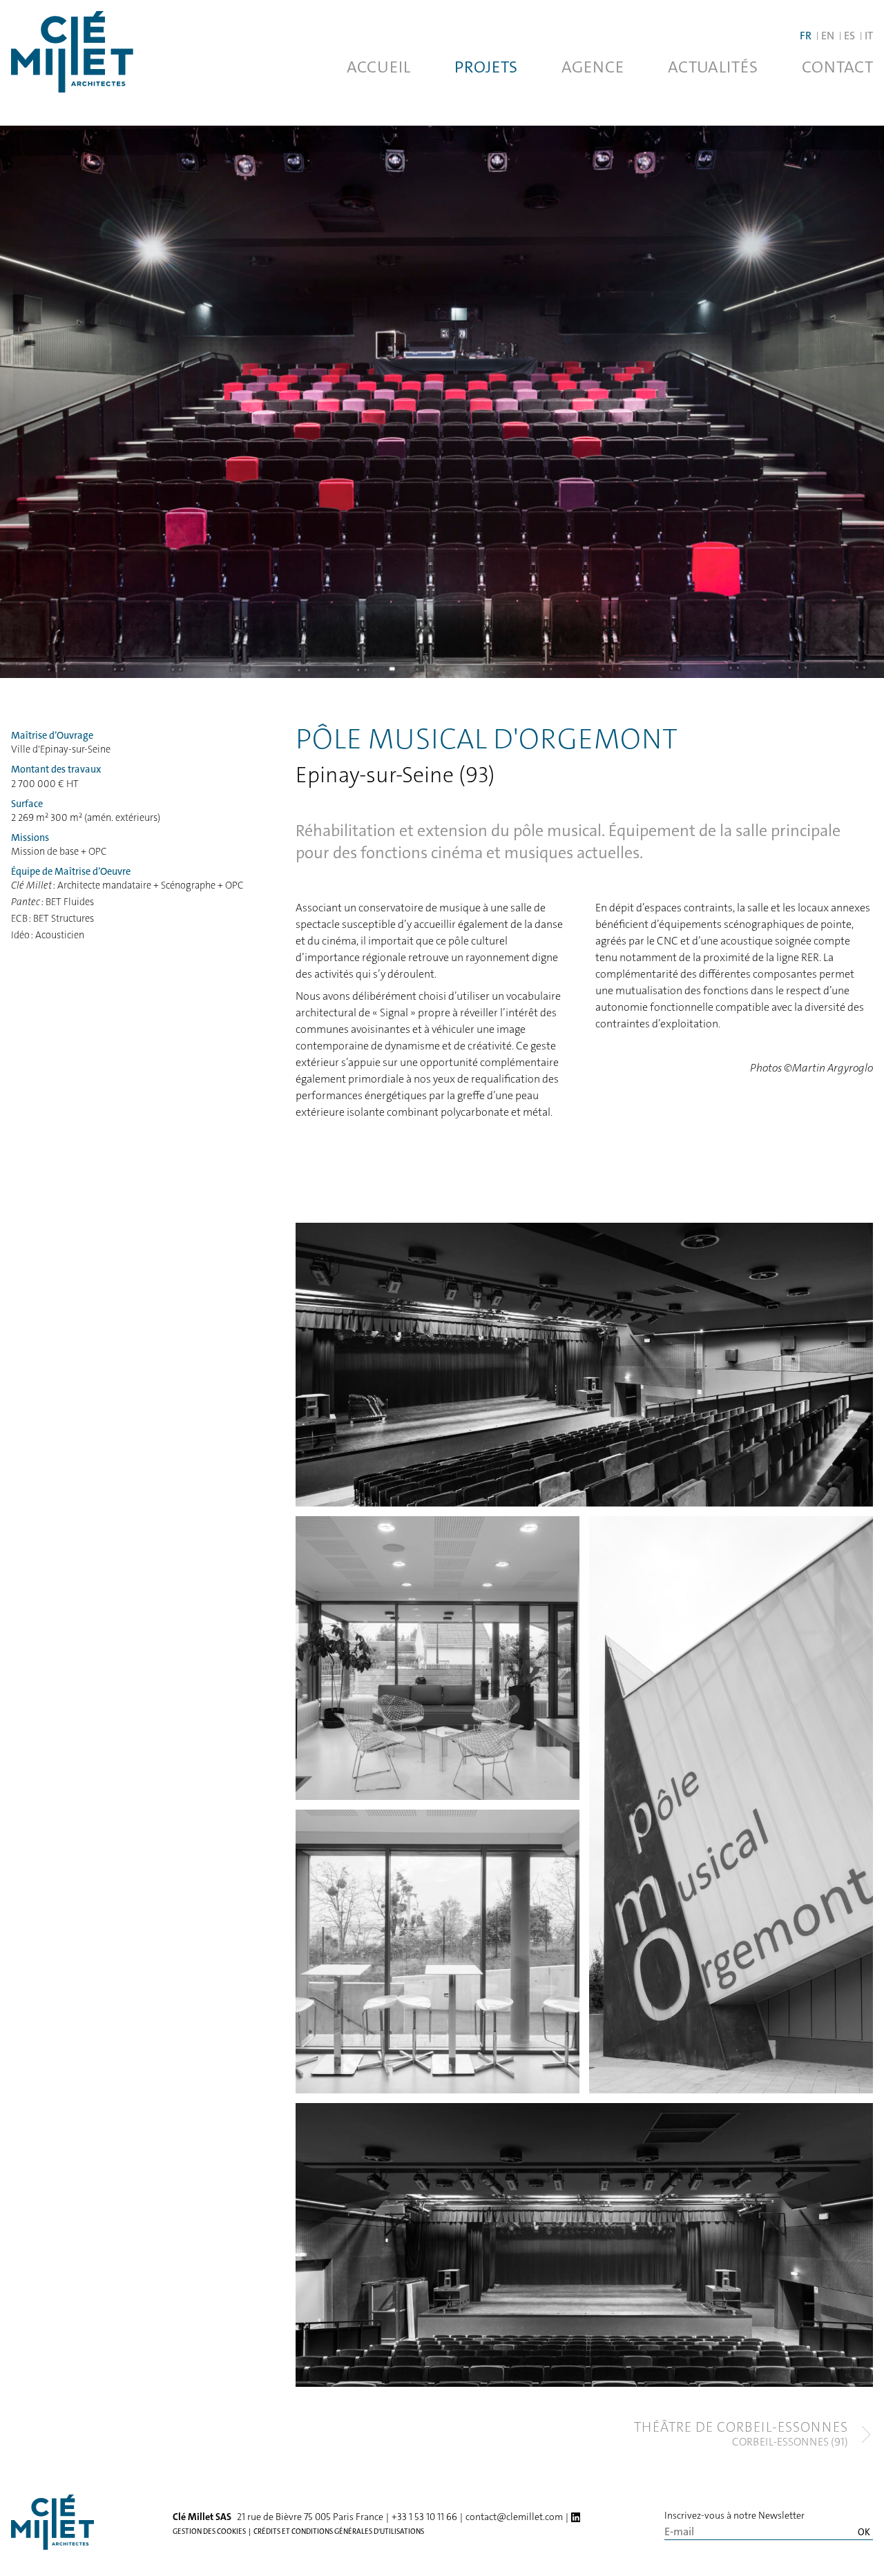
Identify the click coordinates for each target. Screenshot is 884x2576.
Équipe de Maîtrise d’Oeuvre (71, 872)
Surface (27, 804)
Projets (486, 67)
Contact (837, 67)
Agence (593, 67)
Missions (30, 838)
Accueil (378, 67)
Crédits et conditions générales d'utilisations (339, 2531)
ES (849, 36)
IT (869, 36)
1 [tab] (171, 1491)
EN (828, 36)
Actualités (713, 67)
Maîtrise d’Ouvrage (52, 736)
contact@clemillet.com (514, 2517)
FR (806, 36)
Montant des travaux (56, 769)
